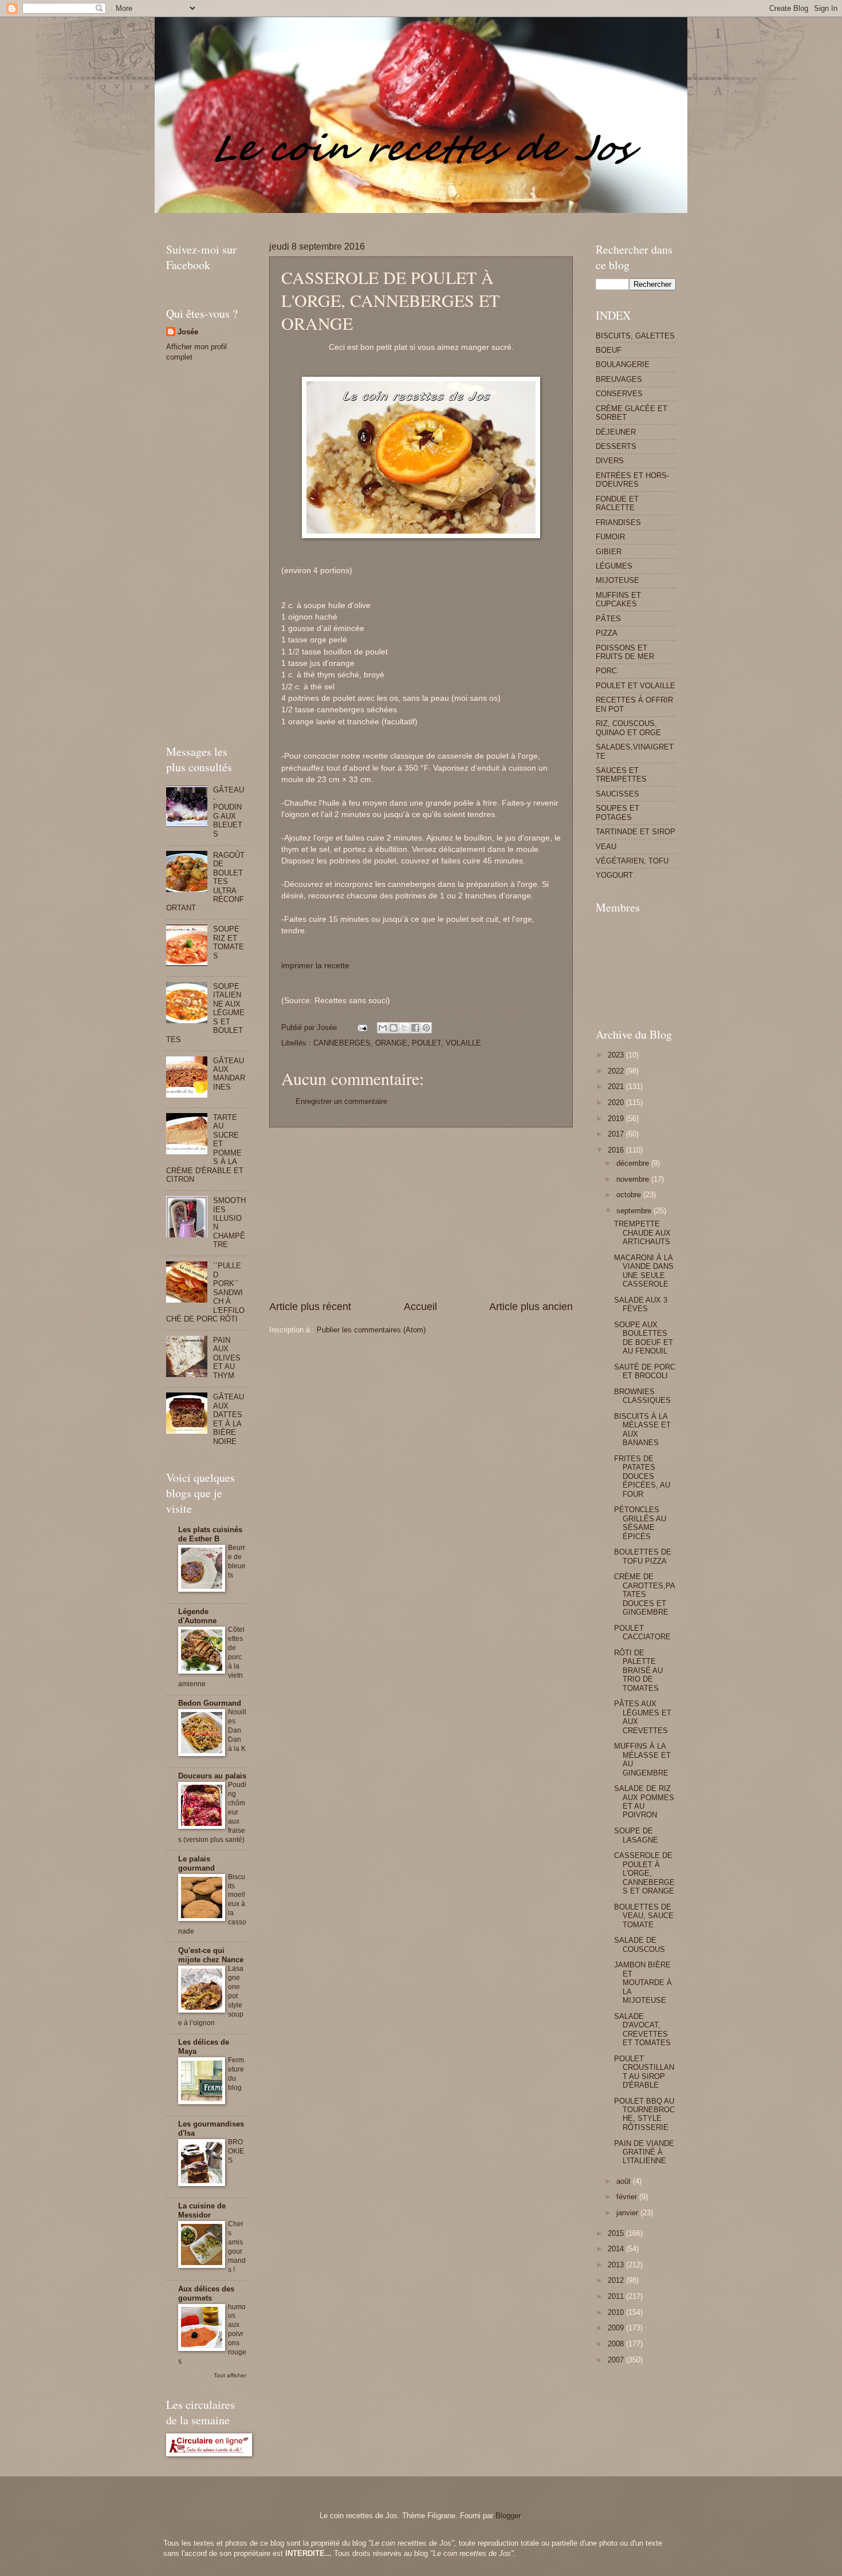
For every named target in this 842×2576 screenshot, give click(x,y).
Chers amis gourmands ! (237, 2247)
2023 (617, 1055)
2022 (617, 1071)
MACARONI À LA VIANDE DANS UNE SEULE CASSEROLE (644, 1271)
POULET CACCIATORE (642, 1632)
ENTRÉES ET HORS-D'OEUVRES (632, 480)
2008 (617, 2344)
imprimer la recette (315, 966)
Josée (188, 332)
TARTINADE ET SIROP (636, 832)
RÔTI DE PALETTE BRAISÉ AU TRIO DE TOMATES (638, 1670)
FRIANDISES (618, 522)
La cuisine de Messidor (202, 2210)
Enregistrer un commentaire (341, 1101)
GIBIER (609, 552)
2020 (617, 1102)
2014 (617, 2249)
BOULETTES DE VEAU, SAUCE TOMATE (644, 1916)
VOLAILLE (463, 1043)
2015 (617, 2233)
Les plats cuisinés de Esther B (210, 1534)
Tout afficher (230, 2375)
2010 (617, 2312)
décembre (634, 1163)
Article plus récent (310, 1307)
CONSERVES (619, 394)
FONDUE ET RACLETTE (617, 503)
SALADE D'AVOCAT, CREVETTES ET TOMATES (642, 2029)
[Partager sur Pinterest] (426, 1028)
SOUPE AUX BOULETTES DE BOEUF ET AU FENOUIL (644, 1338)
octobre (630, 1195)
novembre (634, 1179)
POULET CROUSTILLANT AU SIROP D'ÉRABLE (644, 2072)
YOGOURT (614, 875)
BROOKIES (236, 2151)
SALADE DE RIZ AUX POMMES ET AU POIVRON (644, 1802)
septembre (635, 1211)
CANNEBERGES (342, 1043)
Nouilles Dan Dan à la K (237, 1730)
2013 (617, 2265)
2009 (617, 2328)
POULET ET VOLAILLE (636, 686)
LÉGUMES (614, 566)
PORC (606, 671)
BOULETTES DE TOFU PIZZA (643, 1556)
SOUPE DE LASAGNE (636, 1835)
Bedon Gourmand (210, 1703)
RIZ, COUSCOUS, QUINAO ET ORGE (628, 728)
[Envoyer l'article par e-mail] (362, 1027)
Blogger (508, 2516)
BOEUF (609, 350)
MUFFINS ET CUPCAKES (618, 599)
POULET (426, 1043)
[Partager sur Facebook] (415, 1028)
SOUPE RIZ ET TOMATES (229, 942)
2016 (617, 1150)
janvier (628, 2213)
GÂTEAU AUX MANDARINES (229, 1074)
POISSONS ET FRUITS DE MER (625, 652)
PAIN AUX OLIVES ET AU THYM (227, 1358)
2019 (617, 1119)
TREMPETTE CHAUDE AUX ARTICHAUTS (642, 1233)
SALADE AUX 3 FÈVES (641, 1304)
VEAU (606, 847)
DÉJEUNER (616, 432)
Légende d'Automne (197, 1616)
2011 (617, 2296)
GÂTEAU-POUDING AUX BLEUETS (229, 812)
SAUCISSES (617, 794)
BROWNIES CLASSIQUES (642, 1396)
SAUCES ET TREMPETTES (621, 775)
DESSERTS (616, 446)
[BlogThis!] (394, 1028)
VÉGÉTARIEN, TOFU (632, 861)
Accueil (420, 1307)
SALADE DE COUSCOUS (640, 1944)
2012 (617, 2280)
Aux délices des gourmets (206, 2293)
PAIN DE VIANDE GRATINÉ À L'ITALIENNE (644, 2152)
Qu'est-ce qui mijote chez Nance (211, 1955)
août (625, 2181)
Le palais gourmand (196, 1863)
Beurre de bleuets (237, 1561)
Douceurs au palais (212, 1776)
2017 (617, 1134)
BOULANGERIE (623, 364)
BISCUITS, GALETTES (635, 336)
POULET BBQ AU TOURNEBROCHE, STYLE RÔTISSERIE (644, 2114)
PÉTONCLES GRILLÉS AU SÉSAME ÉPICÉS (640, 1523)
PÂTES (608, 619)
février (628, 2197)
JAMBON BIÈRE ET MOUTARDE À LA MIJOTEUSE (643, 1983)
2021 (617, 1086)
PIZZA (607, 633)
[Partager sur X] (404, 1028)
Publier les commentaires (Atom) (371, 1330)
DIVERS (610, 461)
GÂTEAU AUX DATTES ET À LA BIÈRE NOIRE (229, 1419)
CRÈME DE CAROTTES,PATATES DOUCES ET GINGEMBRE (645, 1594)
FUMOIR (610, 537)
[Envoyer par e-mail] (383, 1028)
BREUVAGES (619, 379)
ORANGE (391, 1043)
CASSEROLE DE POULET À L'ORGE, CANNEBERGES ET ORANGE (644, 1873)
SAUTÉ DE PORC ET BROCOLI (645, 1371)
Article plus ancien (531, 1307)
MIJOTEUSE (617, 580)
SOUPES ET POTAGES (617, 812)
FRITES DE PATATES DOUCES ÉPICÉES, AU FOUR (642, 1476)
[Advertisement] (375, 217)
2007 (617, 2360)
